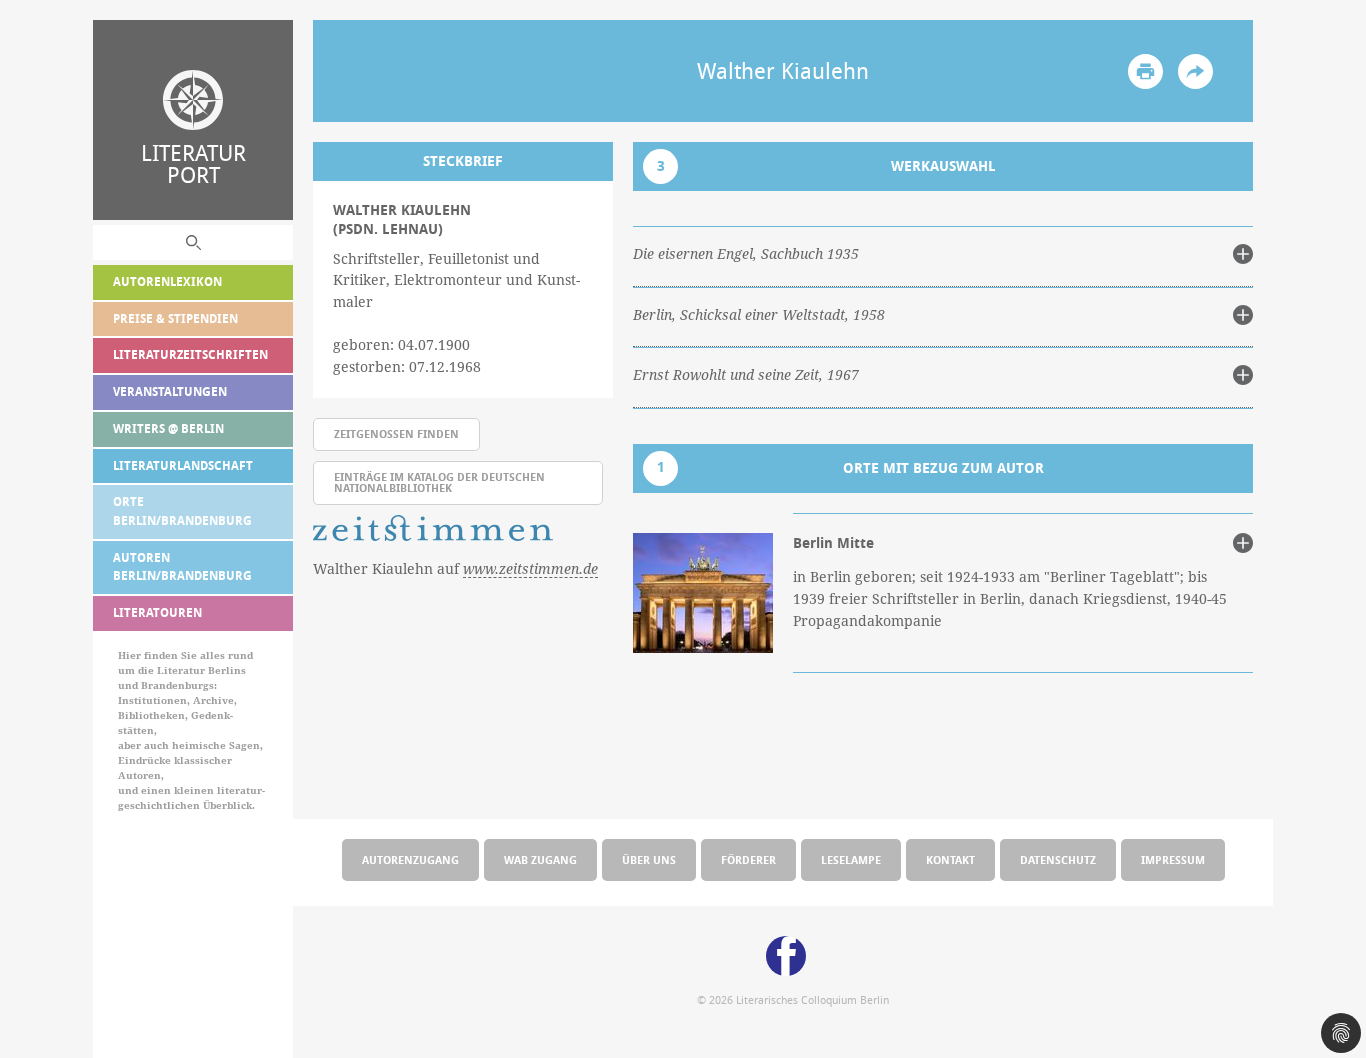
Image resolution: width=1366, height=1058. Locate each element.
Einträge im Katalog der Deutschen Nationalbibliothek (439, 482)
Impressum (1173, 859)
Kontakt (950, 859)
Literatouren (157, 612)
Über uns (649, 859)
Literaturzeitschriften (190, 354)
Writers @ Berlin (168, 428)
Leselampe (851, 859)
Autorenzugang (410, 859)
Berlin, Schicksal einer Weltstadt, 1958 (759, 315)
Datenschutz (1058, 859)
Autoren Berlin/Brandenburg (182, 567)
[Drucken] (1145, 71)
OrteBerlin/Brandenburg (182, 511)
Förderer (748, 859)
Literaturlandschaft (183, 465)
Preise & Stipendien (175, 318)
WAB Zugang (540, 859)
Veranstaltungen (170, 391)
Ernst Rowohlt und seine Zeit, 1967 (746, 375)
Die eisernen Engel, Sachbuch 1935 (746, 254)
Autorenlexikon (167, 281)
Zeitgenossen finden (396, 433)
